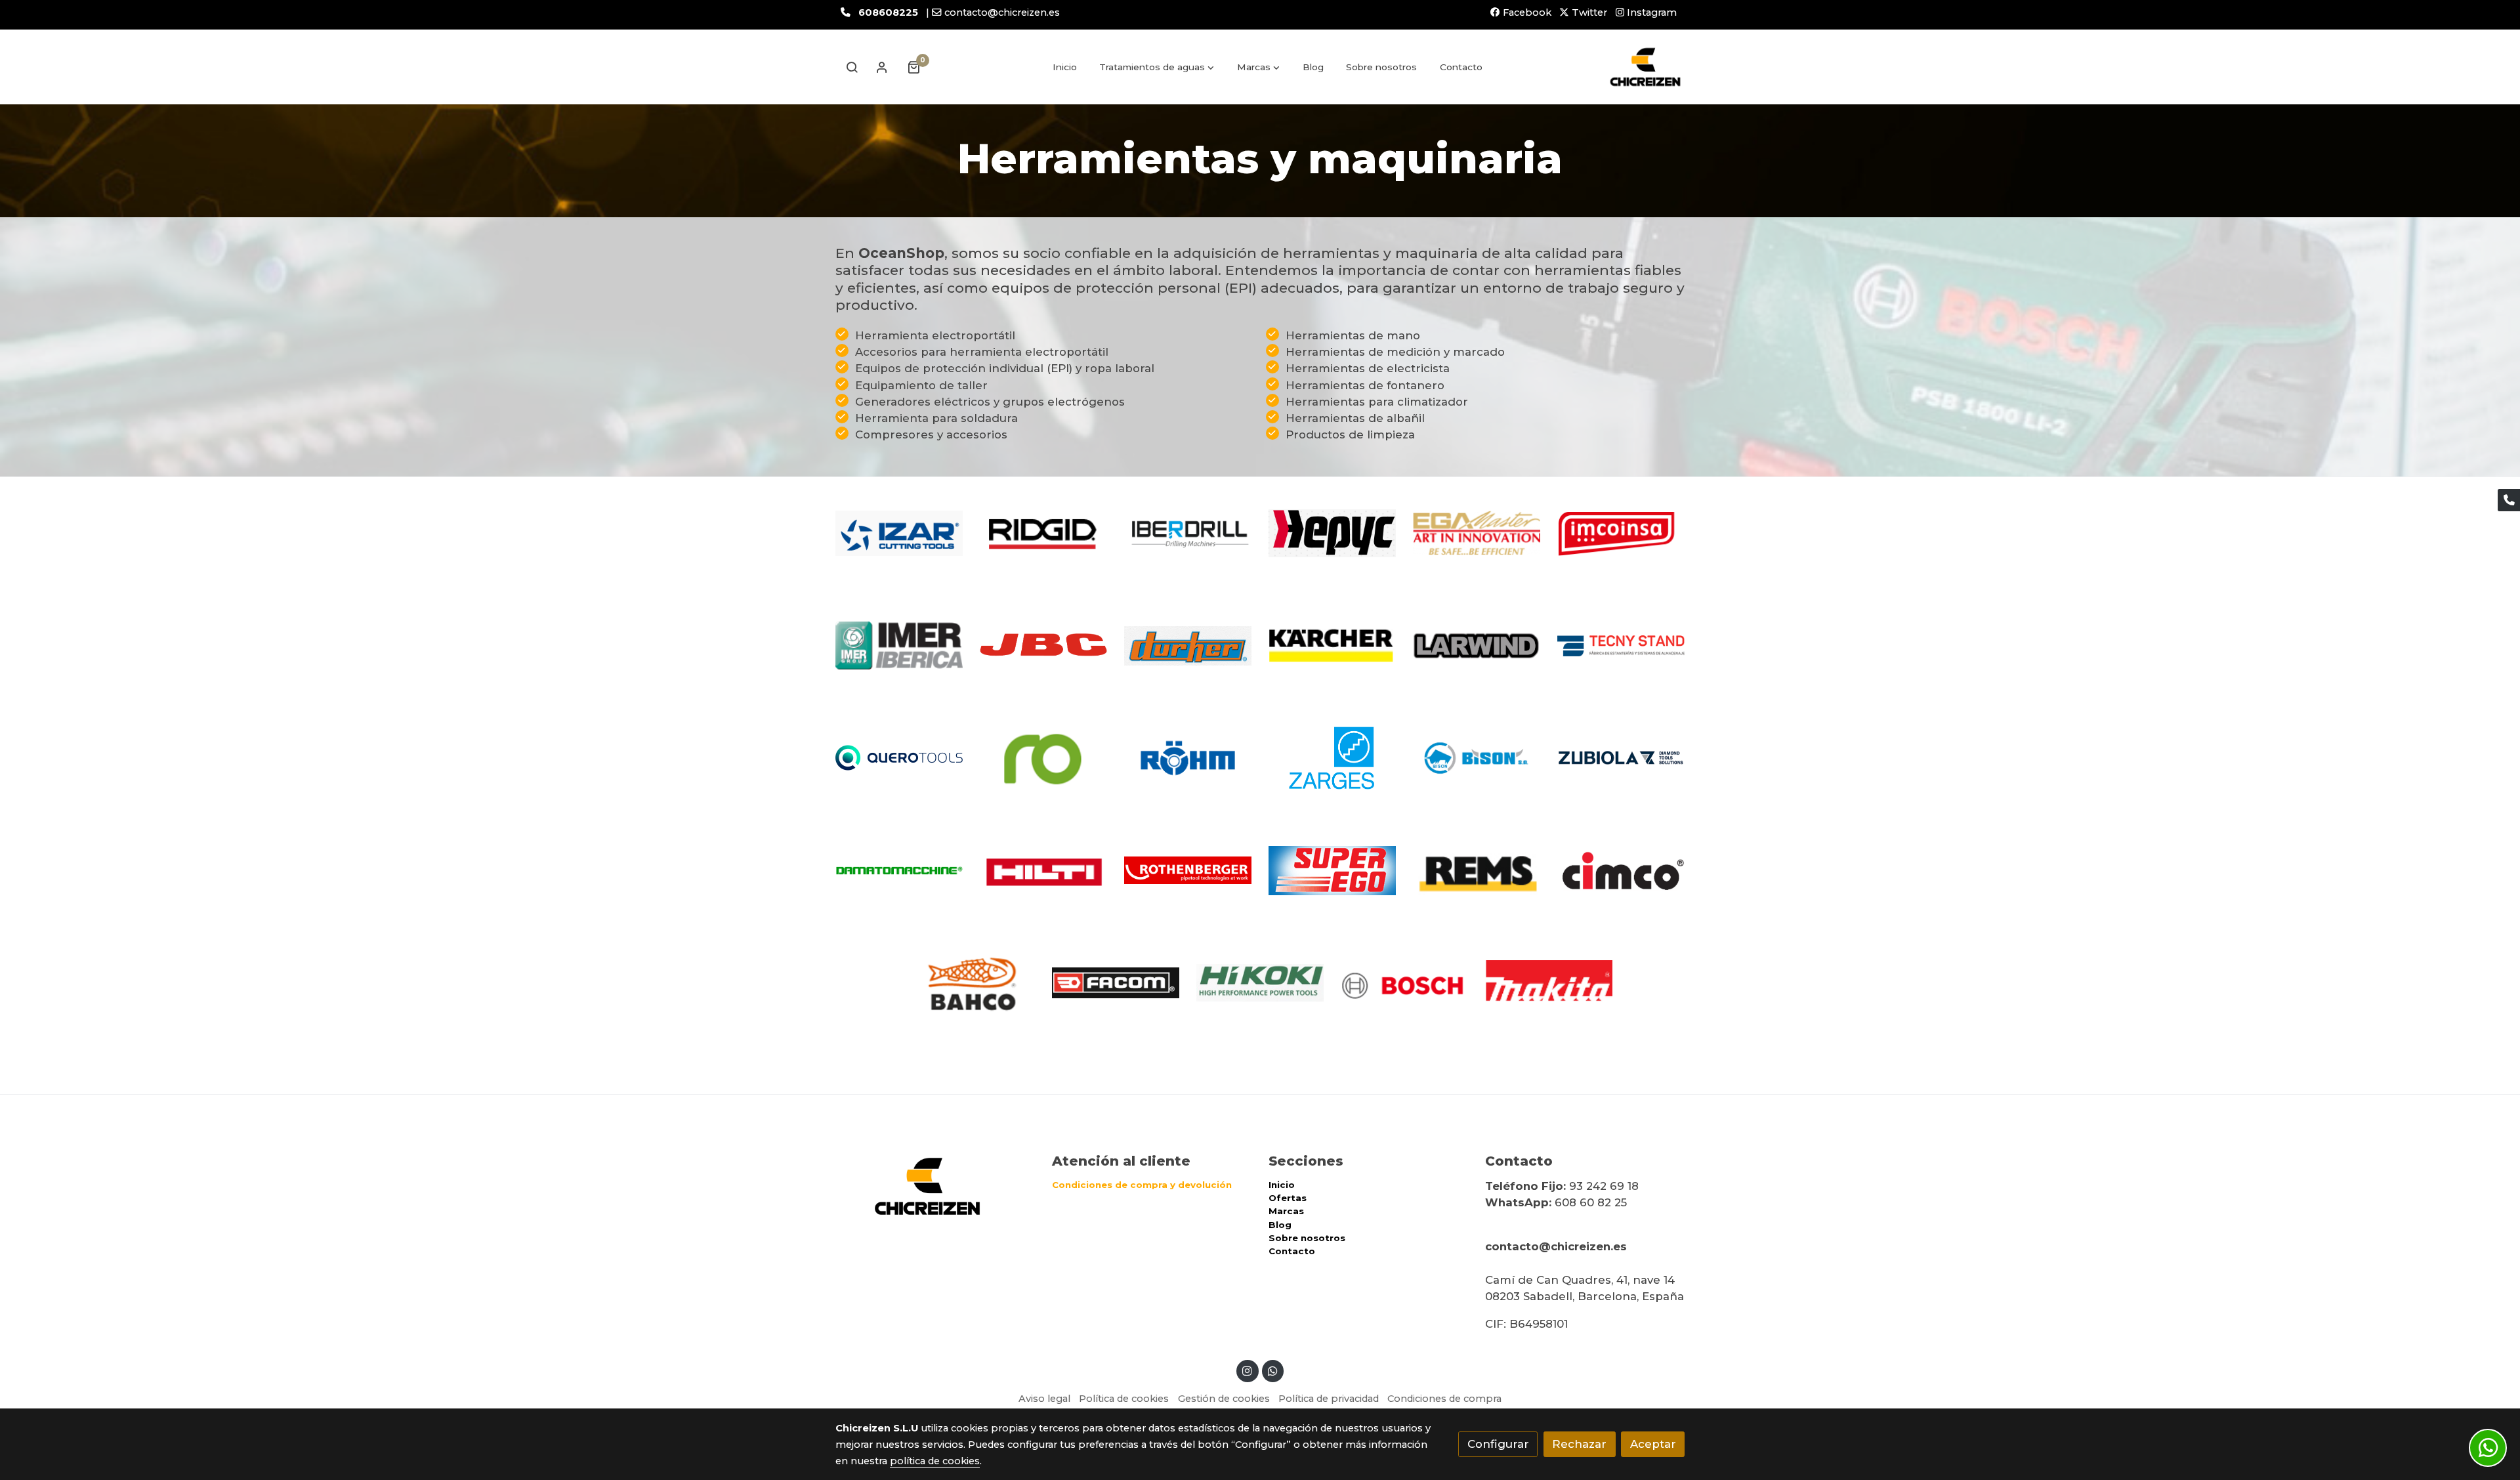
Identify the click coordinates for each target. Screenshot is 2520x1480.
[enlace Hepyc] (1333, 532)
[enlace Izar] (899, 532)
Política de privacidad (1329, 1399)
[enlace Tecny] (1621, 645)
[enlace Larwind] (1477, 645)
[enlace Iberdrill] (1188, 532)
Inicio (1282, 1185)
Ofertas (1288, 1198)
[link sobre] (935, 1186)
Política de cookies (1124, 1399)
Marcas (1286, 1211)
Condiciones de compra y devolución (1142, 1185)
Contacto (1292, 1251)
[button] (1157, 67)
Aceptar (1653, 1444)
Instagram (1650, 12)
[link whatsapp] (1272, 1370)
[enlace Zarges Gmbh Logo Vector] (1333, 757)
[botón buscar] (852, 67)
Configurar (1498, 1444)
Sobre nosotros (1307, 1238)
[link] (1645, 67)
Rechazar (1579, 1444)
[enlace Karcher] (1333, 645)
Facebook (1526, 12)
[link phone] (2509, 500)
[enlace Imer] (899, 645)
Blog (1280, 1225)
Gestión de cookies (1224, 1399)
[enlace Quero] (899, 757)
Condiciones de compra (1444, 1399)
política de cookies (935, 1461)
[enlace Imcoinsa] (1621, 532)
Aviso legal (1044, 1399)
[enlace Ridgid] (1044, 532)
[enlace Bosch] (1405, 982)
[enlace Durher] (1188, 645)
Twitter (1588, 12)
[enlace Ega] (1477, 532)
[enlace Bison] (1477, 757)
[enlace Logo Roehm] (1188, 757)
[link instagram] (1248, 1370)
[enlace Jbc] (1044, 645)
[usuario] (882, 67)
